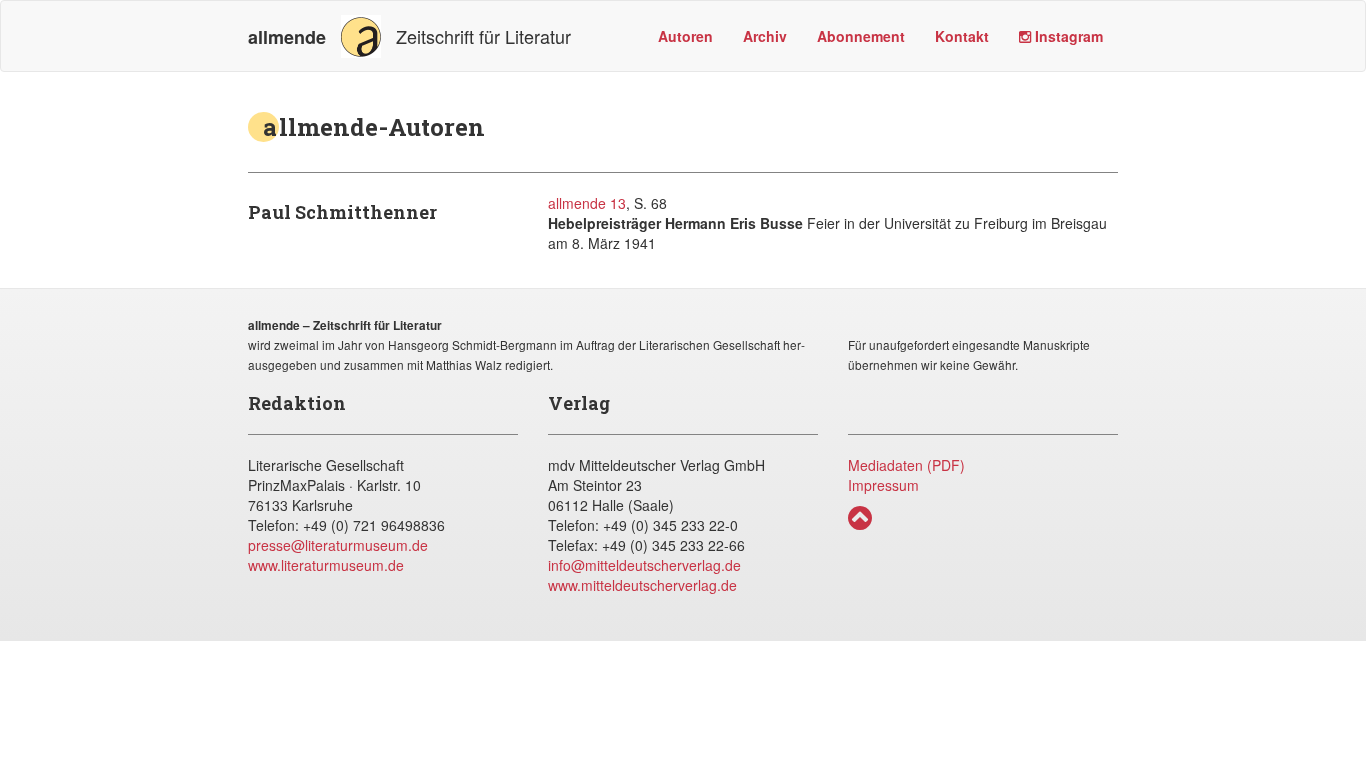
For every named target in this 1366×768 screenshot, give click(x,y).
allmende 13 (587, 203)
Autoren (685, 36)
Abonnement (861, 36)
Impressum (883, 485)
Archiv (765, 36)
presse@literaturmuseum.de (338, 545)
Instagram (1067, 36)
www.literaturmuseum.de (326, 565)
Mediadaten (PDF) (906, 465)
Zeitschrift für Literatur (409, 36)
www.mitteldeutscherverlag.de (642, 585)
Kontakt (962, 36)
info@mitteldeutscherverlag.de (644, 565)
